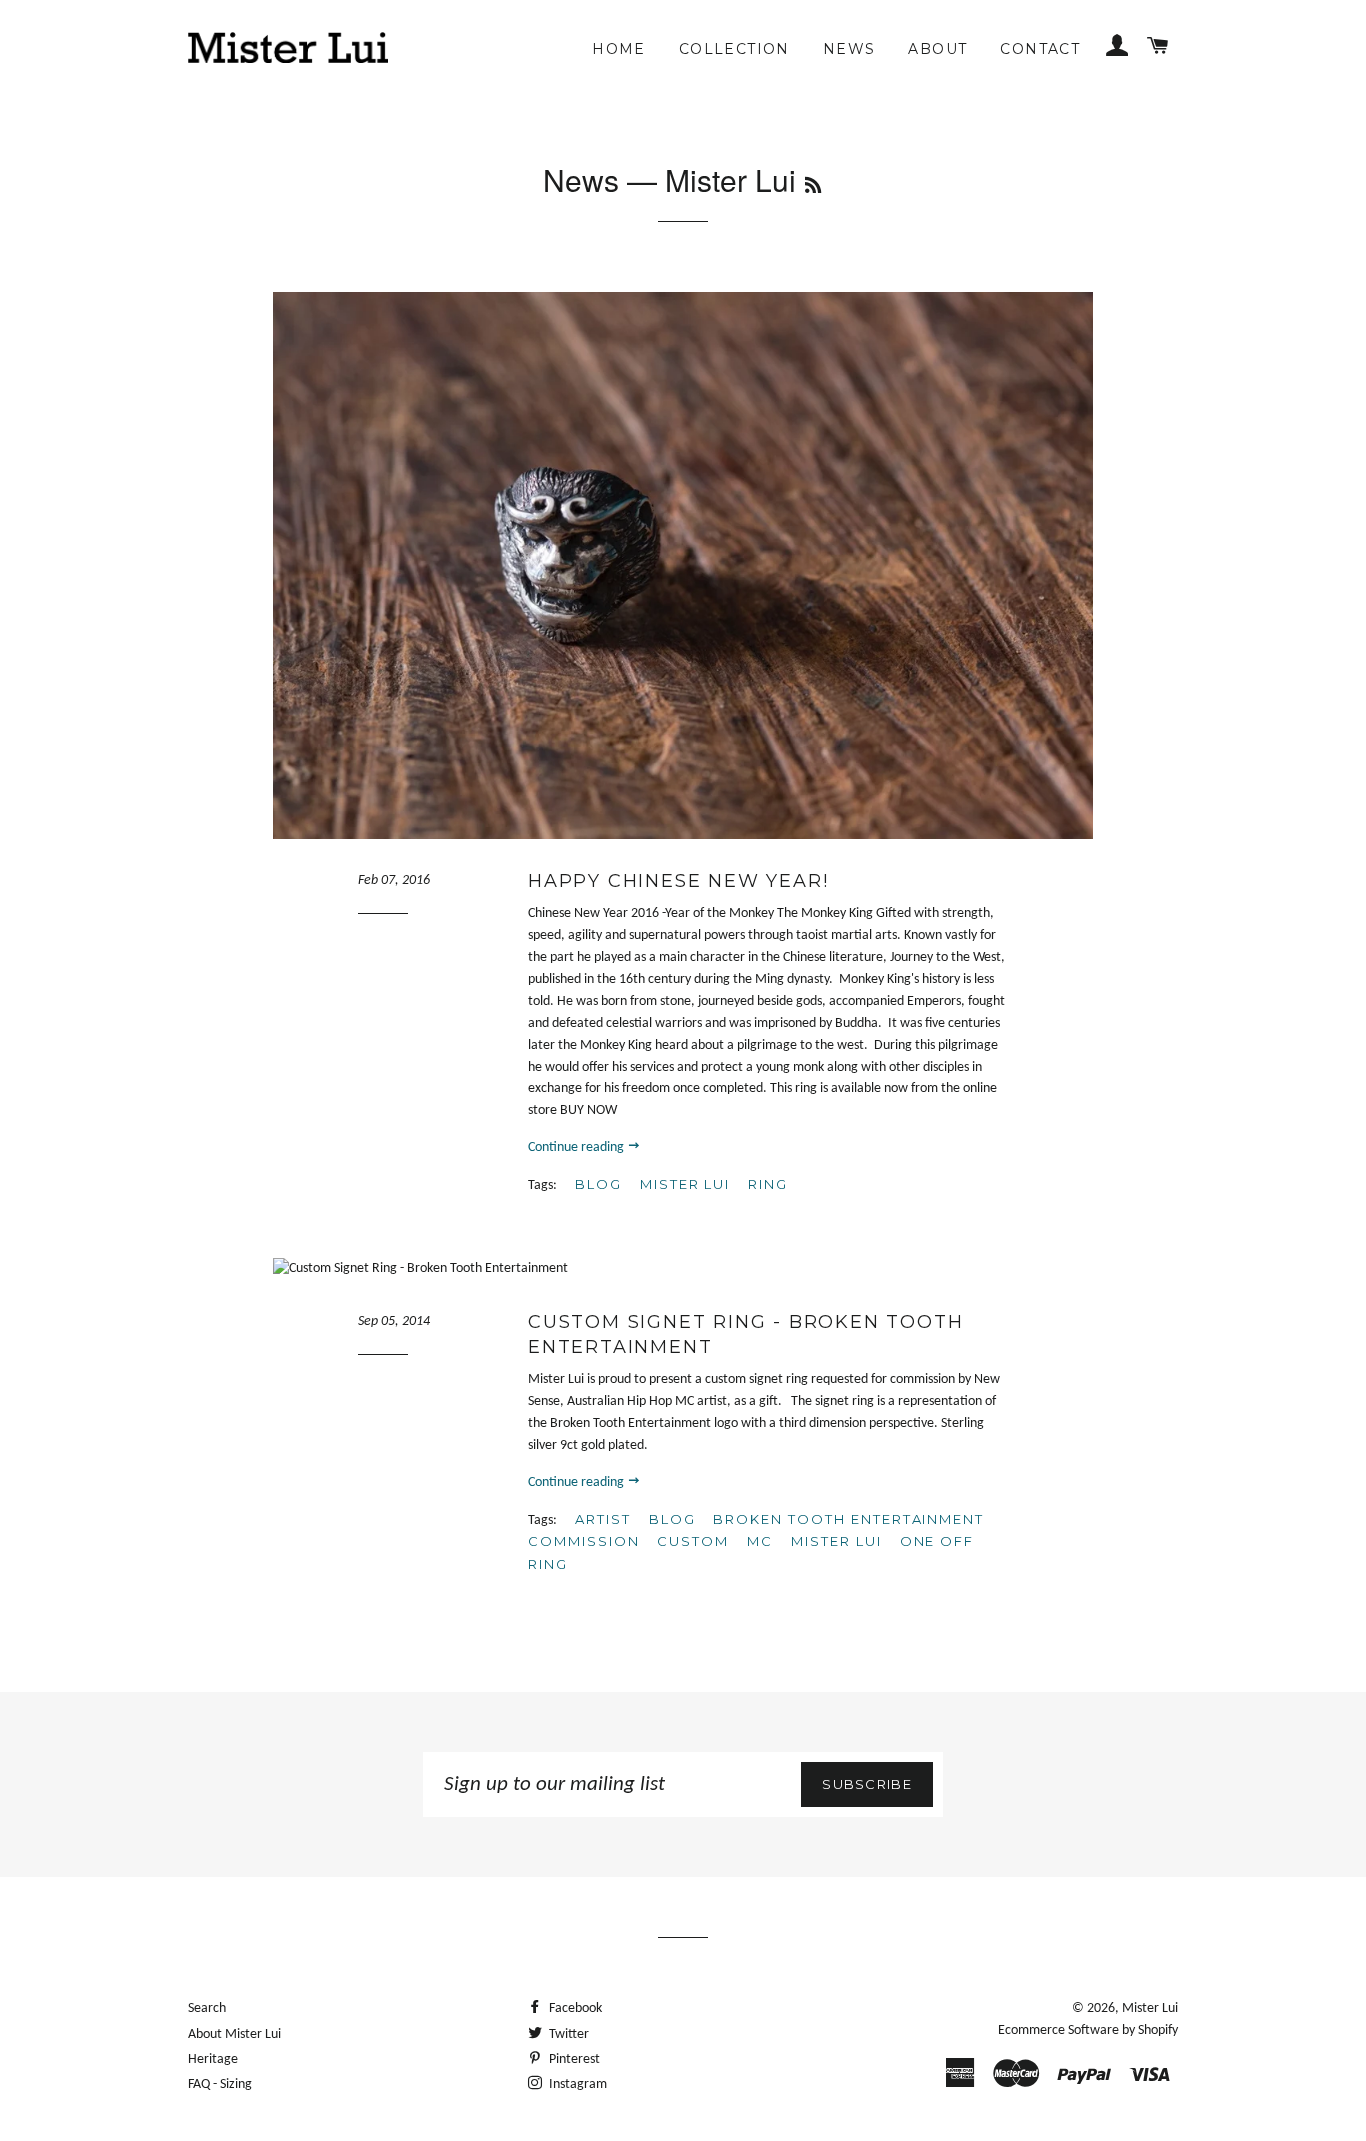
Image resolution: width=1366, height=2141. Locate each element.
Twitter (567, 2034)
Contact (1040, 49)
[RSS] (813, 184)
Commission (584, 1541)
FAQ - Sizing (220, 2084)
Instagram (576, 2084)
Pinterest (573, 2059)
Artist (603, 1519)
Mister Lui (685, 1184)
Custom (693, 1541)
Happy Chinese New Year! (678, 881)
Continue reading (577, 1147)
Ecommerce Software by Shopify (1088, 2030)
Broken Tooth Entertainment (848, 1519)
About (937, 49)
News (849, 49)
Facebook (574, 2008)
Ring (768, 1184)
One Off (937, 1541)
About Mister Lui (234, 2034)
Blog (598, 1184)
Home (619, 49)
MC (760, 1541)
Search (207, 2008)
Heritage (213, 2059)
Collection (734, 49)
